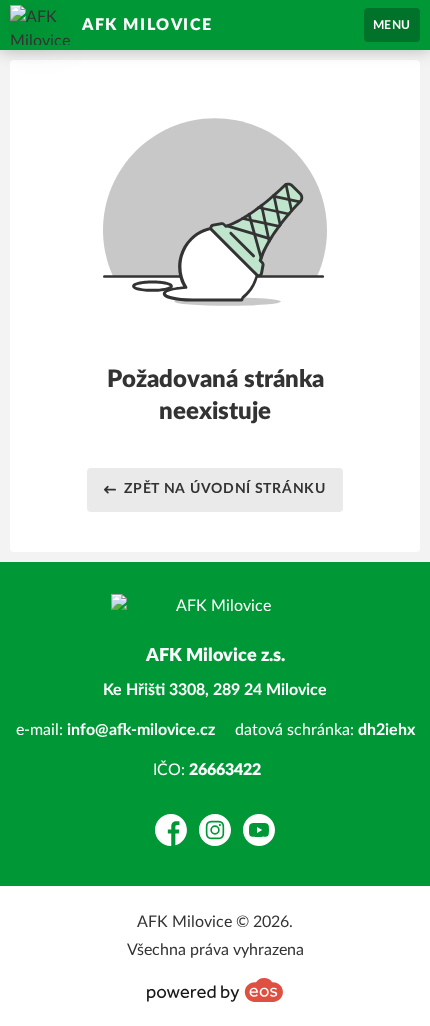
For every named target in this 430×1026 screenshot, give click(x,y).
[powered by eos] (215, 990)
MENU (392, 25)
